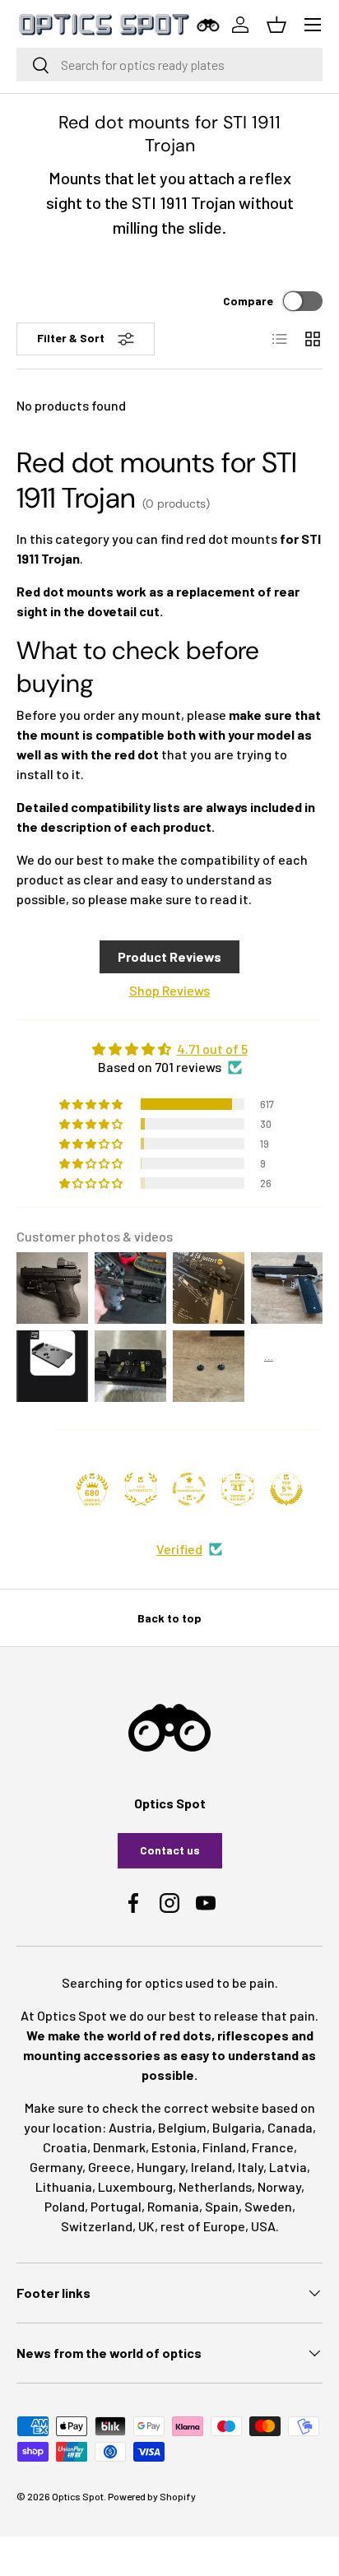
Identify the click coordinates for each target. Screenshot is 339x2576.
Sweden (268, 2206)
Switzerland (97, 2226)
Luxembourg (135, 2186)
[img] (169, 1049)
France (273, 2147)
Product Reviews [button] (169, 956)
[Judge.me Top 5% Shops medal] (286, 1489)
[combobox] (169, 65)
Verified (179, 1549)
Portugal (116, 2206)
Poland (65, 2206)
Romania (173, 2206)
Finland (224, 2147)
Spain (222, 2206)
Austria (130, 2127)
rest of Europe (203, 2226)
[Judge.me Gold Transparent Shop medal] (189, 1489)
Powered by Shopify (152, 2496)
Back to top (169, 1618)
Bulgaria (237, 2127)
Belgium (182, 2127)
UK (146, 2226)
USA (263, 2226)
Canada (290, 2127)
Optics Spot (78, 2496)
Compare (248, 301)
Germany (56, 2167)
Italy (251, 2167)
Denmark (119, 2147)
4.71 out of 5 (212, 1049)
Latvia (288, 2167)
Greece (109, 2167)
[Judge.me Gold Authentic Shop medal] (141, 1489)
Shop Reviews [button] (169, 990)
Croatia (65, 2147)
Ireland (211, 2167)
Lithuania (64, 2186)
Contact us (170, 1850)
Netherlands (215, 2186)
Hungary (161, 2167)
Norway (279, 2186)
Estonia (174, 2147)
